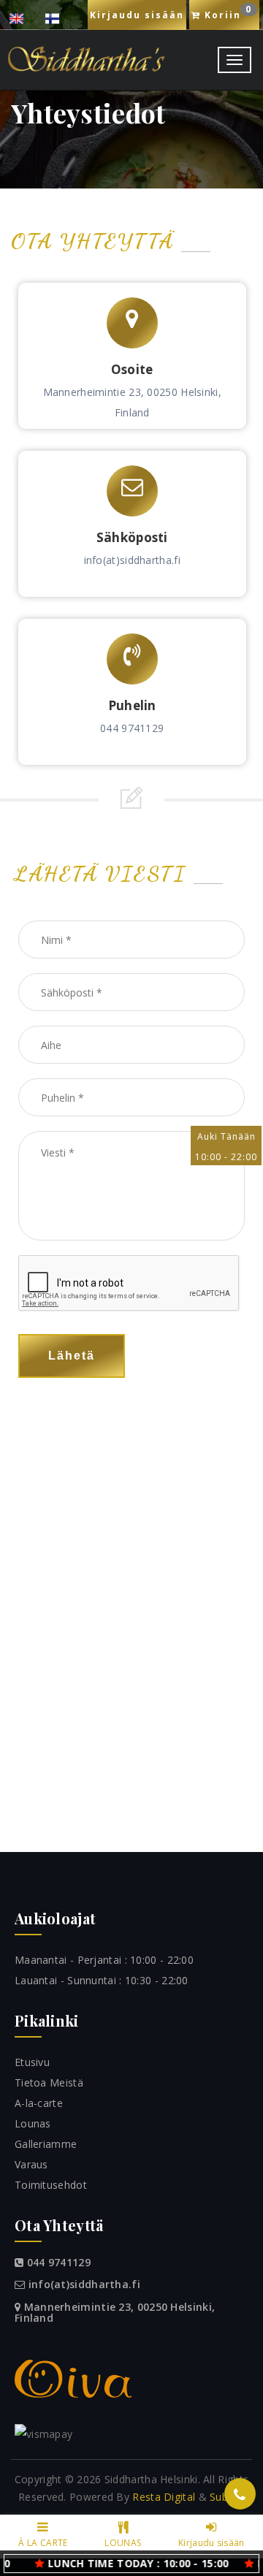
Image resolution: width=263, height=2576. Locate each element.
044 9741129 (132, 728)
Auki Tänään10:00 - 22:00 (226, 1147)
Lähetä (72, 1356)
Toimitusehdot (51, 2185)
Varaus (31, 2164)
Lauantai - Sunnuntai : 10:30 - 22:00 (102, 1980)
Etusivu (32, 2062)
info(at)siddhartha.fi (132, 560)
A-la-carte (39, 2103)
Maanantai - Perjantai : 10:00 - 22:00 (104, 1960)
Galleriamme (46, 2144)
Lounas (33, 2123)
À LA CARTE (43, 2543)
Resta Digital (164, 2497)
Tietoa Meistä (49, 2082)
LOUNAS (123, 2543)
